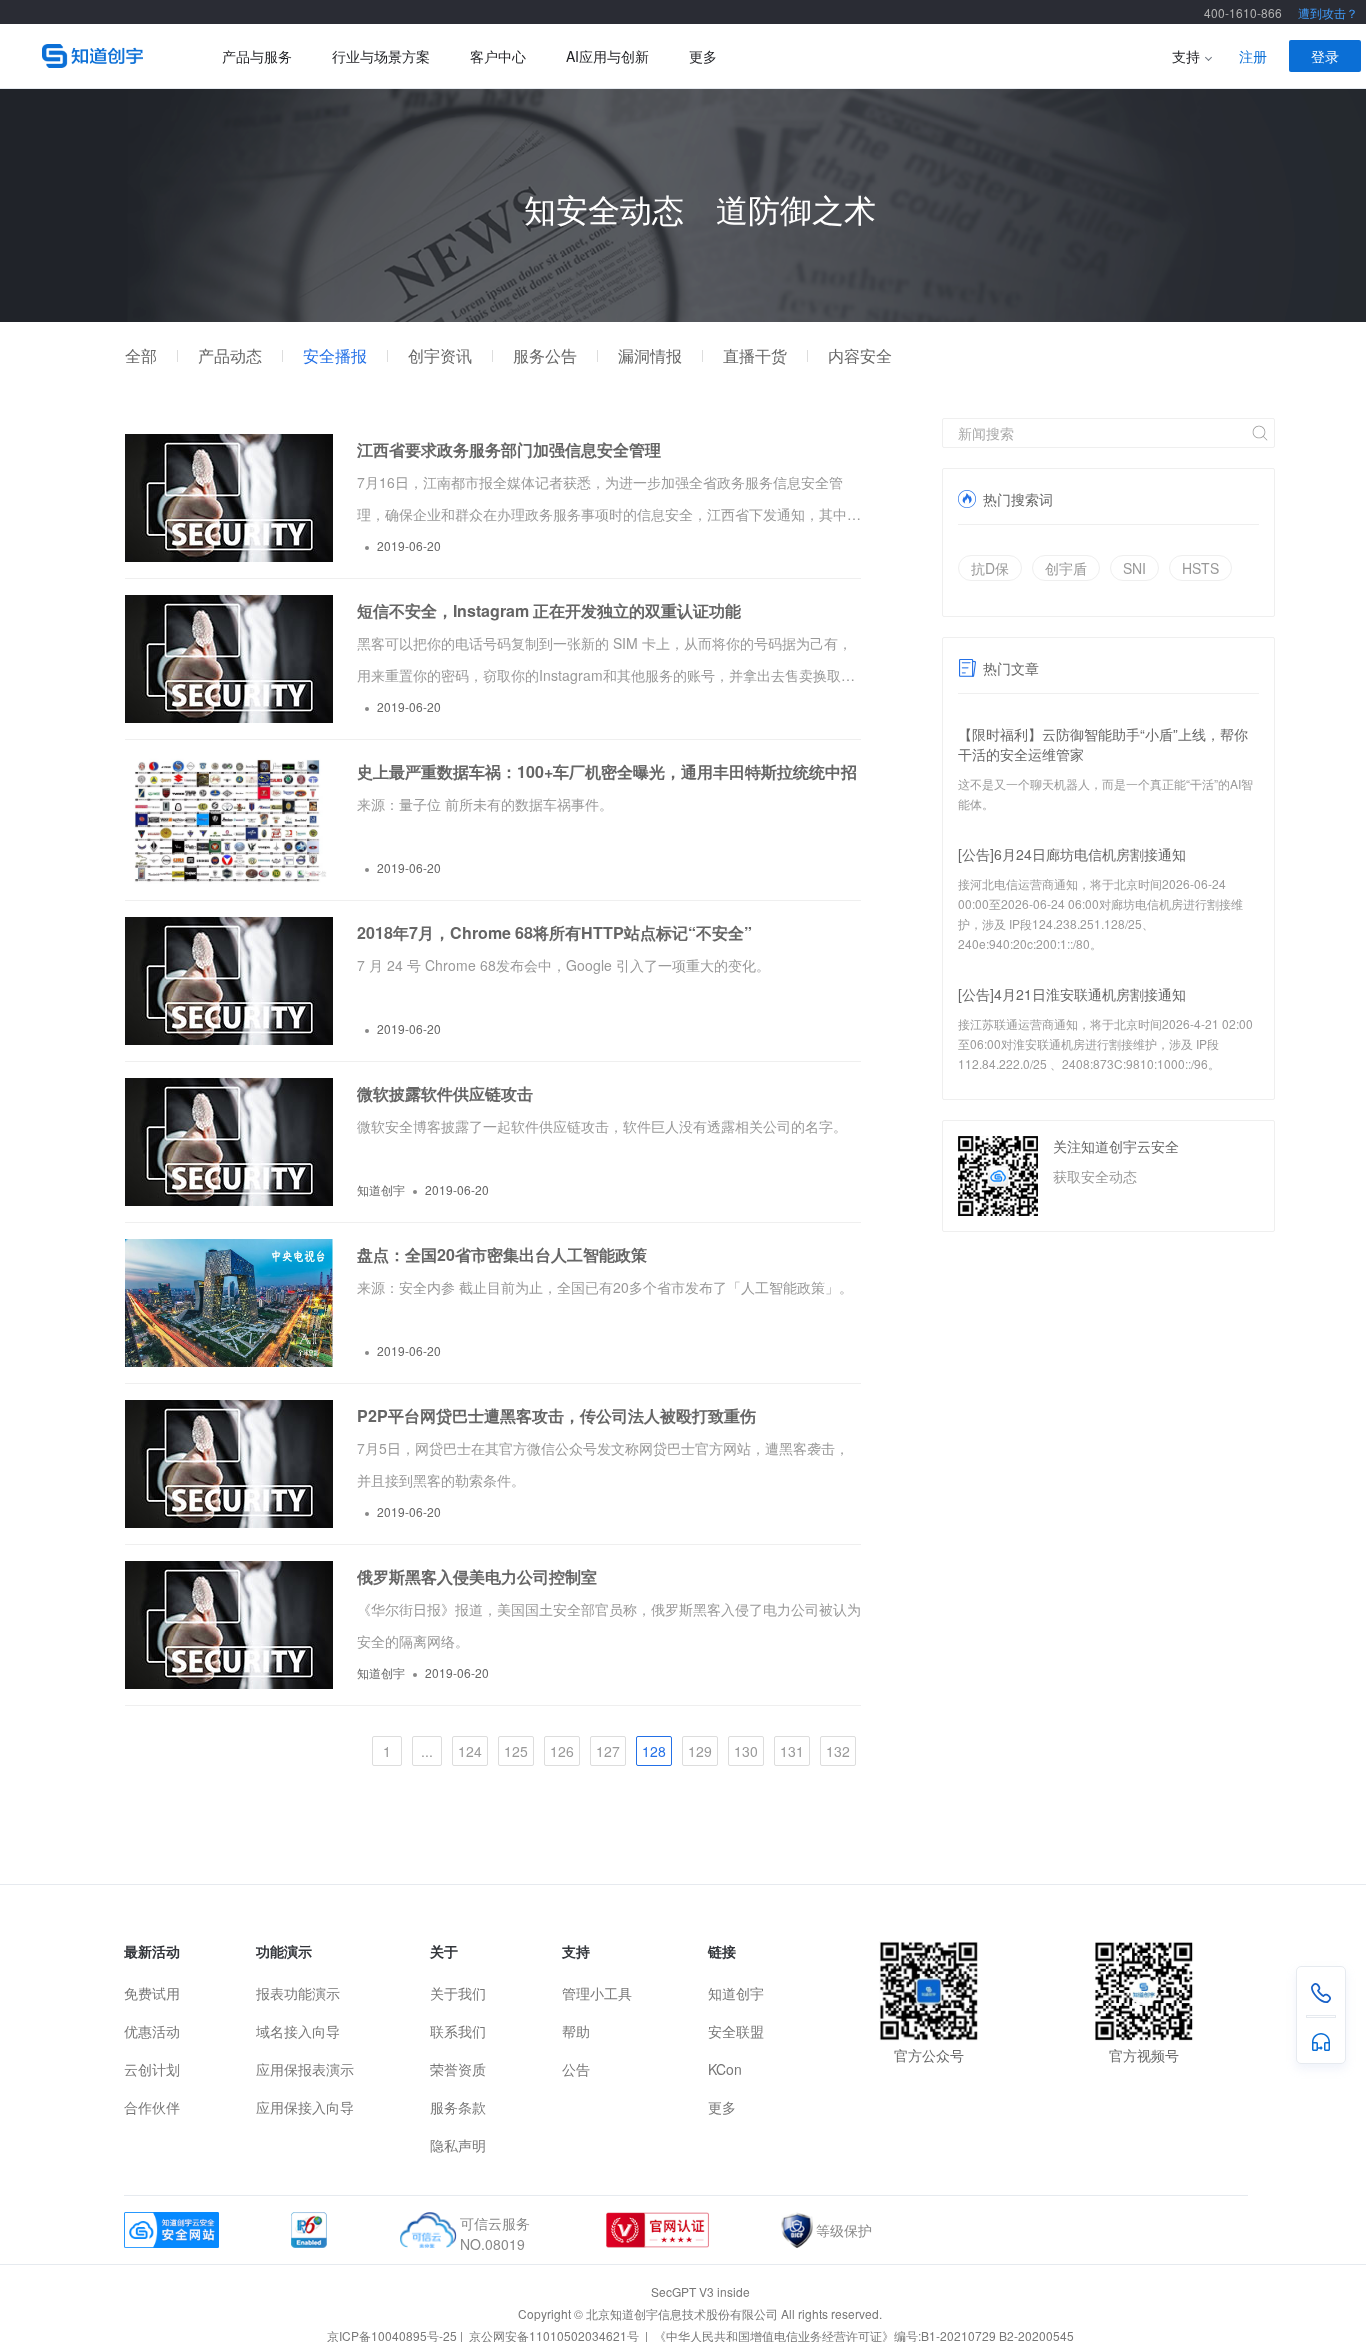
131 (792, 1751)
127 (608, 1751)
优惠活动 (152, 2031)
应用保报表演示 (305, 2069)
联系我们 (458, 2031)
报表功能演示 (298, 1993)
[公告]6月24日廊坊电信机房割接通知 (1072, 854)
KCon (725, 2069)
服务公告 (545, 356)
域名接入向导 (298, 2031)
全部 (141, 356)
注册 (1253, 56)
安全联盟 (736, 2031)
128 (654, 1751)
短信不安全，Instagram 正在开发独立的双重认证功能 (549, 610)
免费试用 (152, 1993)
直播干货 (755, 356)
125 (516, 1751)
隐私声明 (458, 2145)
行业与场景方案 (381, 56)
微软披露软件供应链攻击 (445, 1093)
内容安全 (860, 356)
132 (838, 1751)
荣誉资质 (458, 2069)
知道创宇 (736, 1993)
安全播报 (335, 356)
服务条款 (458, 2107)
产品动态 (230, 356)
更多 (703, 56)
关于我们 (458, 1993)
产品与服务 (257, 56)
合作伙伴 (152, 2107)
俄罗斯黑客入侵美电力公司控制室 (477, 1576)
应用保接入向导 (305, 2107)
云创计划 (152, 2069)
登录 (1325, 56)
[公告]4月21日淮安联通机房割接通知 (1072, 994)
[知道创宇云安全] (102, 56)
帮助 (576, 2031)
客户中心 (498, 56)
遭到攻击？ (1328, 12)
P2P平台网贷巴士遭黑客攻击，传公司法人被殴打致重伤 (556, 1415)
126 (562, 1751)
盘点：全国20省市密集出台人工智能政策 (502, 1254)
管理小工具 (597, 1993)
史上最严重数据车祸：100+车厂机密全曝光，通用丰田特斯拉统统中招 (607, 771)
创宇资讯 (440, 356)
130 (746, 1751)
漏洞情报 (650, 356)
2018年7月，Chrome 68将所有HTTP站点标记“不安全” (554, 932)
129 (700, 1751)
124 (470, 1751)
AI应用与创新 (607, 56)
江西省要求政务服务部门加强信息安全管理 (509, 449)
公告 (576, 2069)
